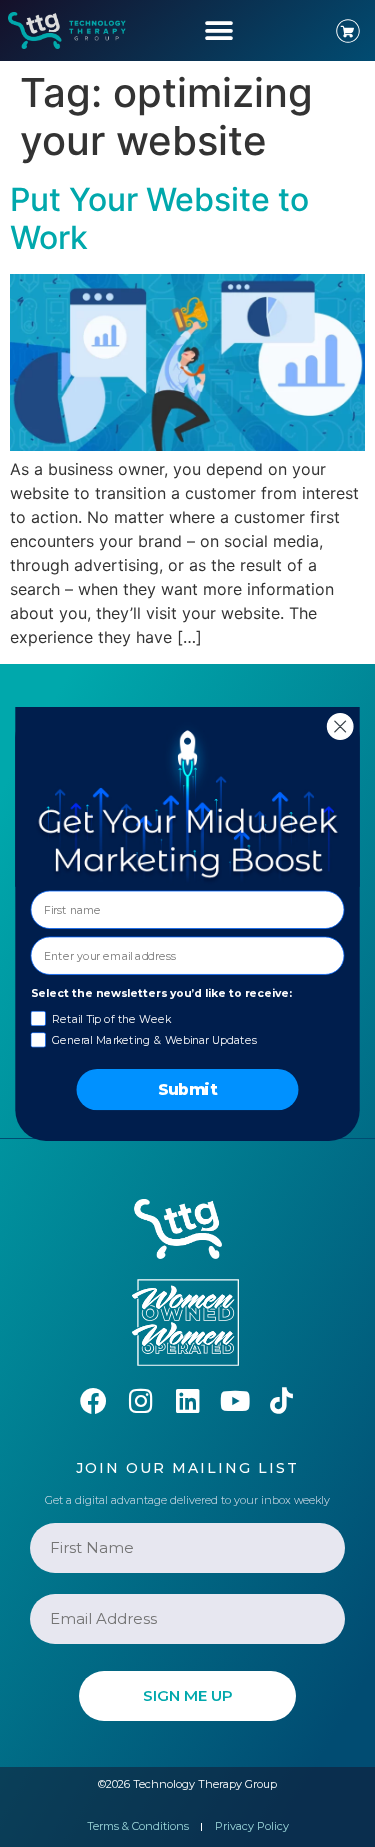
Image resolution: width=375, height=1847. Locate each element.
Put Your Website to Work (159, 218)
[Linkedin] (187, 1400)
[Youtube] (234, 1400)
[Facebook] (93, 1400)
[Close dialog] (340, 726)
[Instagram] (140, 1400)
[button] (219, 30)
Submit (188, 1089)
